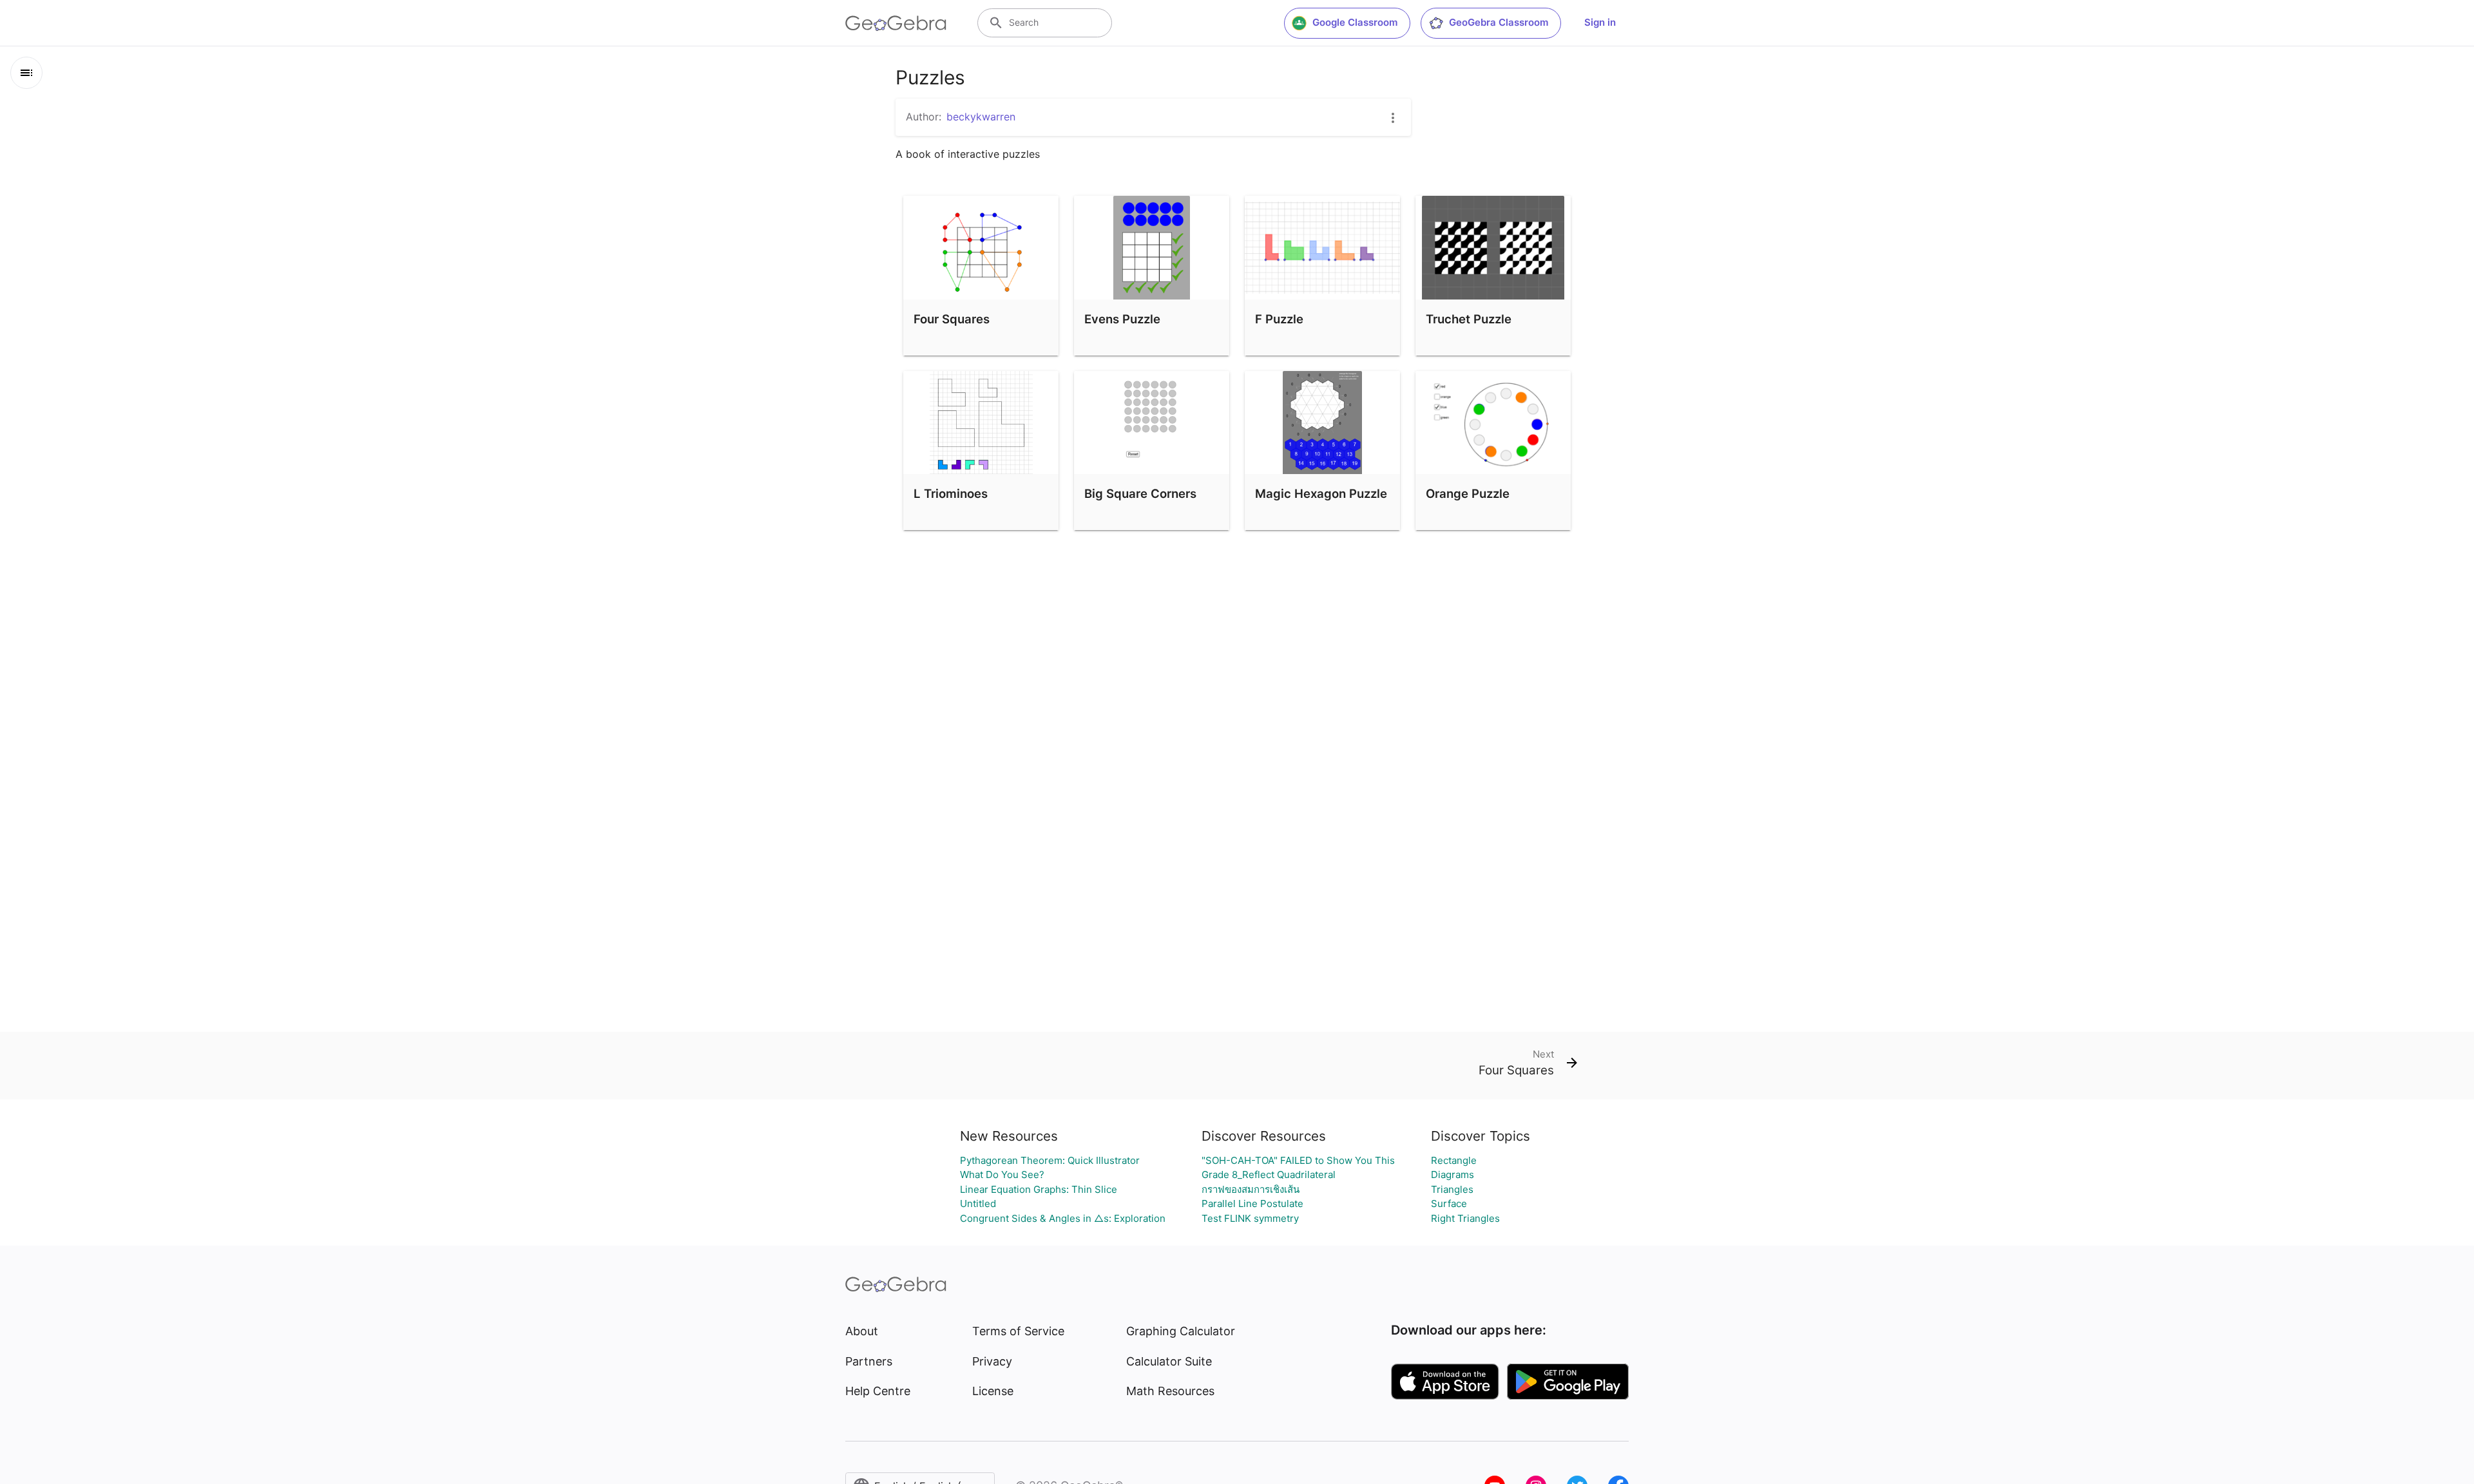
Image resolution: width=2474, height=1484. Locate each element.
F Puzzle (1279, 319)
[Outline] (26, 73)
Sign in (1600, 22)
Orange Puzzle (1468, 493)
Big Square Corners (1140, 493)
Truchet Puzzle (1469, 319)
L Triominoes (951, 493)
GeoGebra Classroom (1499, 22)
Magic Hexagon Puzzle (1321, 493)
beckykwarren (981, 117)
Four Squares (952, 319)
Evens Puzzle (1122, 319)
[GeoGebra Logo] (896, 23)
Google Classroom (1355, 22)
